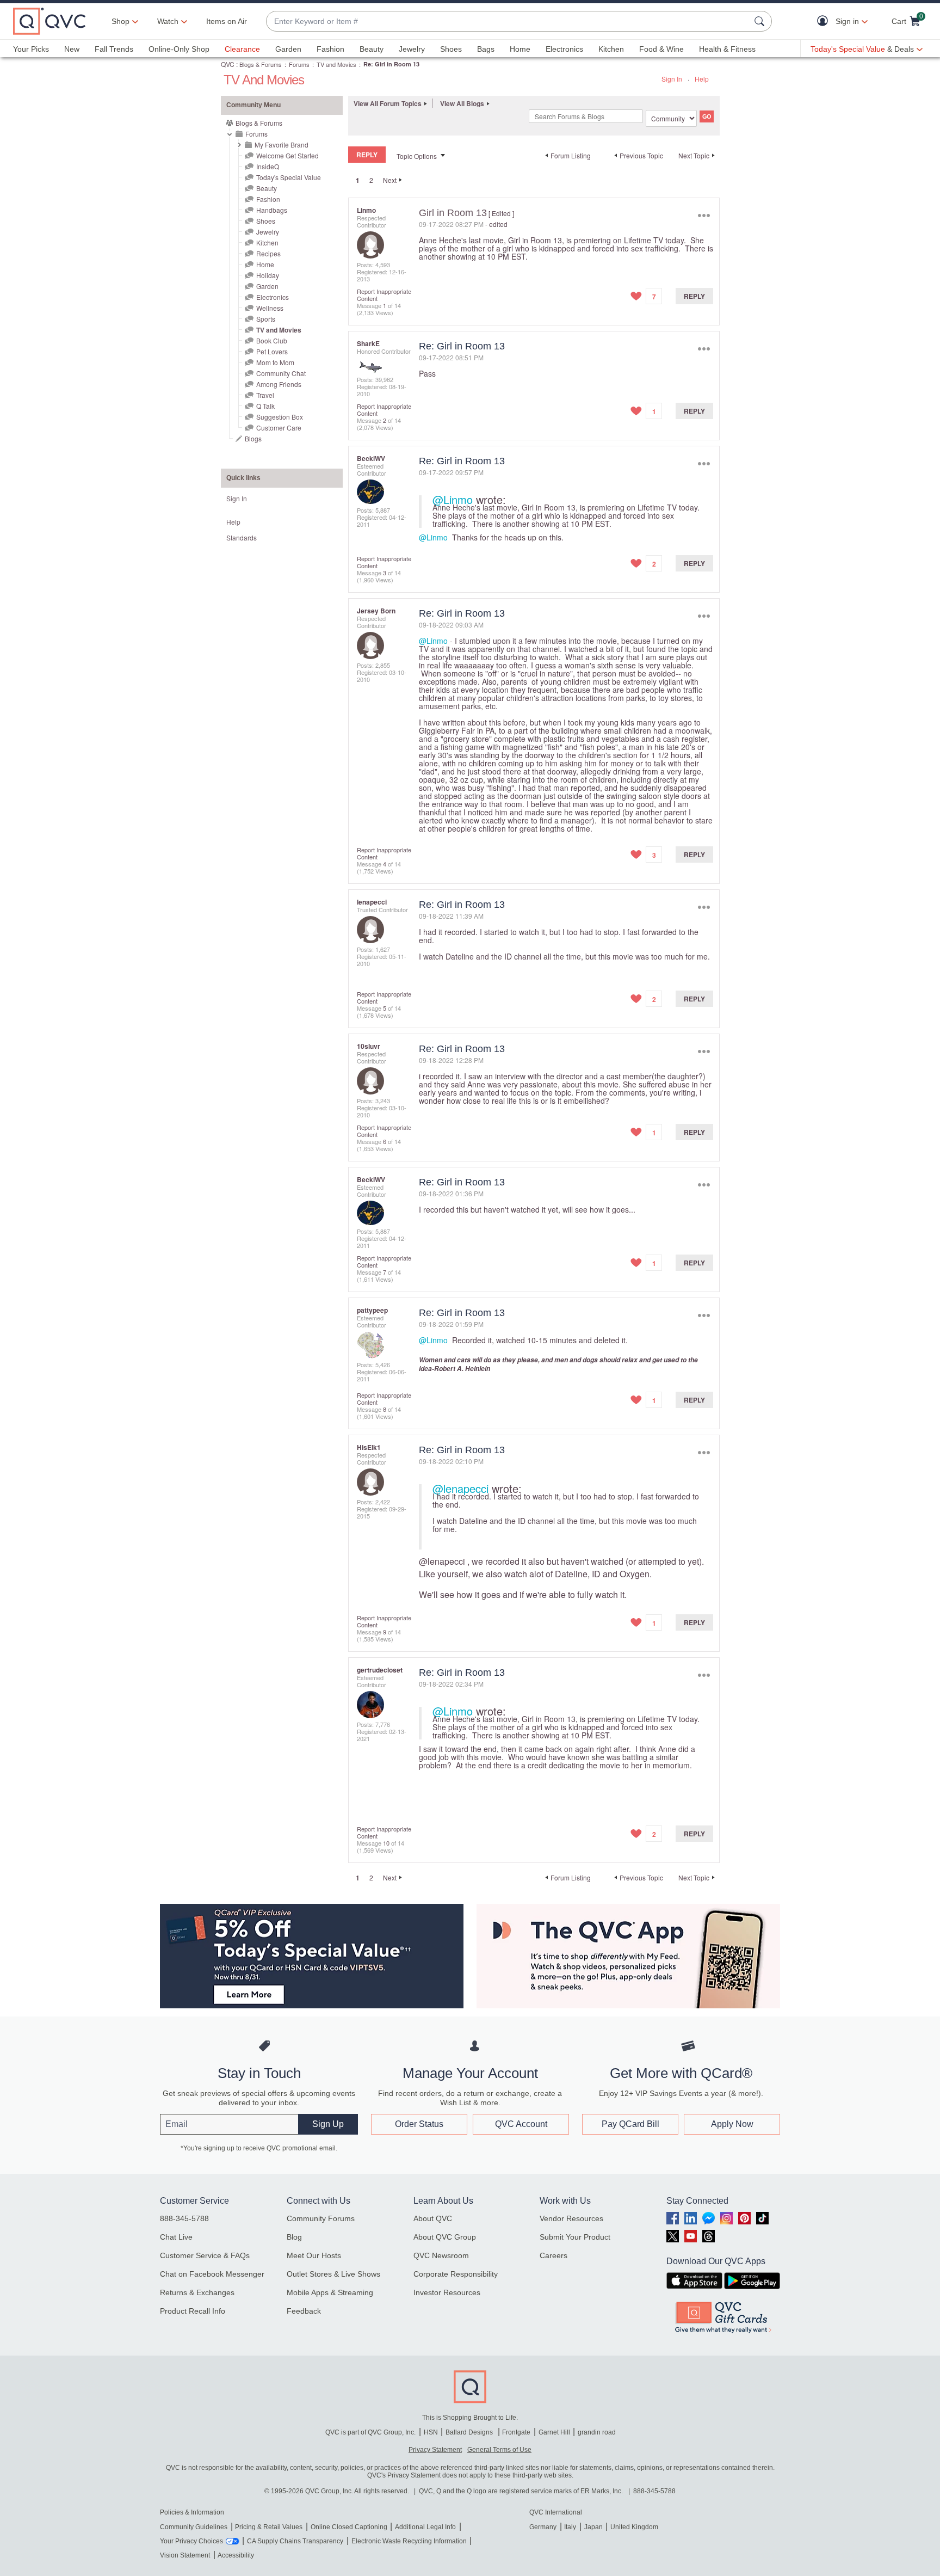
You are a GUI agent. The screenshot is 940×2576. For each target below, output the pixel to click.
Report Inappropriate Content (384, 295)
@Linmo (453, 499)
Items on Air (227, 21)
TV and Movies (336, 64)
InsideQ (268, 166)
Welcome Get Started (287, 155)
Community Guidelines (194, 2527)
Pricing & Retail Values (269, 2527)
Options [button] (704, 215)
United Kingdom (634, 2527)
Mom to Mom (275, 362)
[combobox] (508, 21)
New (72, 49)
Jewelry (412, 49)
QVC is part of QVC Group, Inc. (370, 2432)
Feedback (304, 2311)
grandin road (597, 2432)
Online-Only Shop (179, 49)
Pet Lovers (272, 351)
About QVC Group (445, 2237)
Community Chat (281, 373)
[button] (825, 21)
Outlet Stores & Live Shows (333, 2274)
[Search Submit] (761, 21)
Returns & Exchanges (197, 2292)
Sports (266, 319)
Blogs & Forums (261, 64)
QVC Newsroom (441, 2255)
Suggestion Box (280, 417)
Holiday (268, 275)
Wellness (270, 308)
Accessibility (236, 2555)
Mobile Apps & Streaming (330, 2292)
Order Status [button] (419, 2124)
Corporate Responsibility (456, 2274)
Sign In (672, 79)
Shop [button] (120, 21)
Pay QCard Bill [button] (630, 2124)
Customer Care (279, 428)
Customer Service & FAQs (205, 2255)
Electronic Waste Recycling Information (409, 2541)
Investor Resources (447, 2292)
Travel (265, 395)
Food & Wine (661, 49)
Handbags (272, 210)
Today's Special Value (289, 177)
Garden (288, 49)
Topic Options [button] (417, 156)
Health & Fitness (727, 49)
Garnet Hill (554, 2432)
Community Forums (321, 2218)
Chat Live (176, 2237)
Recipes (268, 253)
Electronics (564, 49)
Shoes (451, 49)
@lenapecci (460, 1488)
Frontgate (516, 2432)
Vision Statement (185, 2555)
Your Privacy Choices (191, 2541)
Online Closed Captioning (349, 2527)
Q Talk (265, 406)
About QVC (433, 2218)
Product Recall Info (193, 2311)
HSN (431, 2432)
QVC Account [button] (521, 2124)
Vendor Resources (571, 2218)
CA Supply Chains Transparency (295, 2541)
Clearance (242, 49)
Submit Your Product (575, 2237)
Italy (570, 2527)
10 (386, 1843)
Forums (299, 64)
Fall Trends (114, 49)
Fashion (330, 49)
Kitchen (611, 49)
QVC (228, 64)
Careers (554, 2255)
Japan (593, 2527)
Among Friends (279, 384)
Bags (486, 49)
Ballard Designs (470, 2432)
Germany (543, 2527)
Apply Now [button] (732, 2124)
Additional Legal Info (425, 2527)
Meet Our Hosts (314, 2255)
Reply (694, 296)
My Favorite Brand (282, 145)
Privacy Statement (435, 2450)
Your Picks (31, 49)
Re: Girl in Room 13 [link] (391, 64)
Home (520, 49)
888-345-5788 (184, 2218)
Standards (242, 537)
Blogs (253, 438)
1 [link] (358, 180)
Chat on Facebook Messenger (212, 2274)
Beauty (372, 49)
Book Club (272, 340)
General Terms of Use (499, 2450)
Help (702, 79)
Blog (294, 2237)
